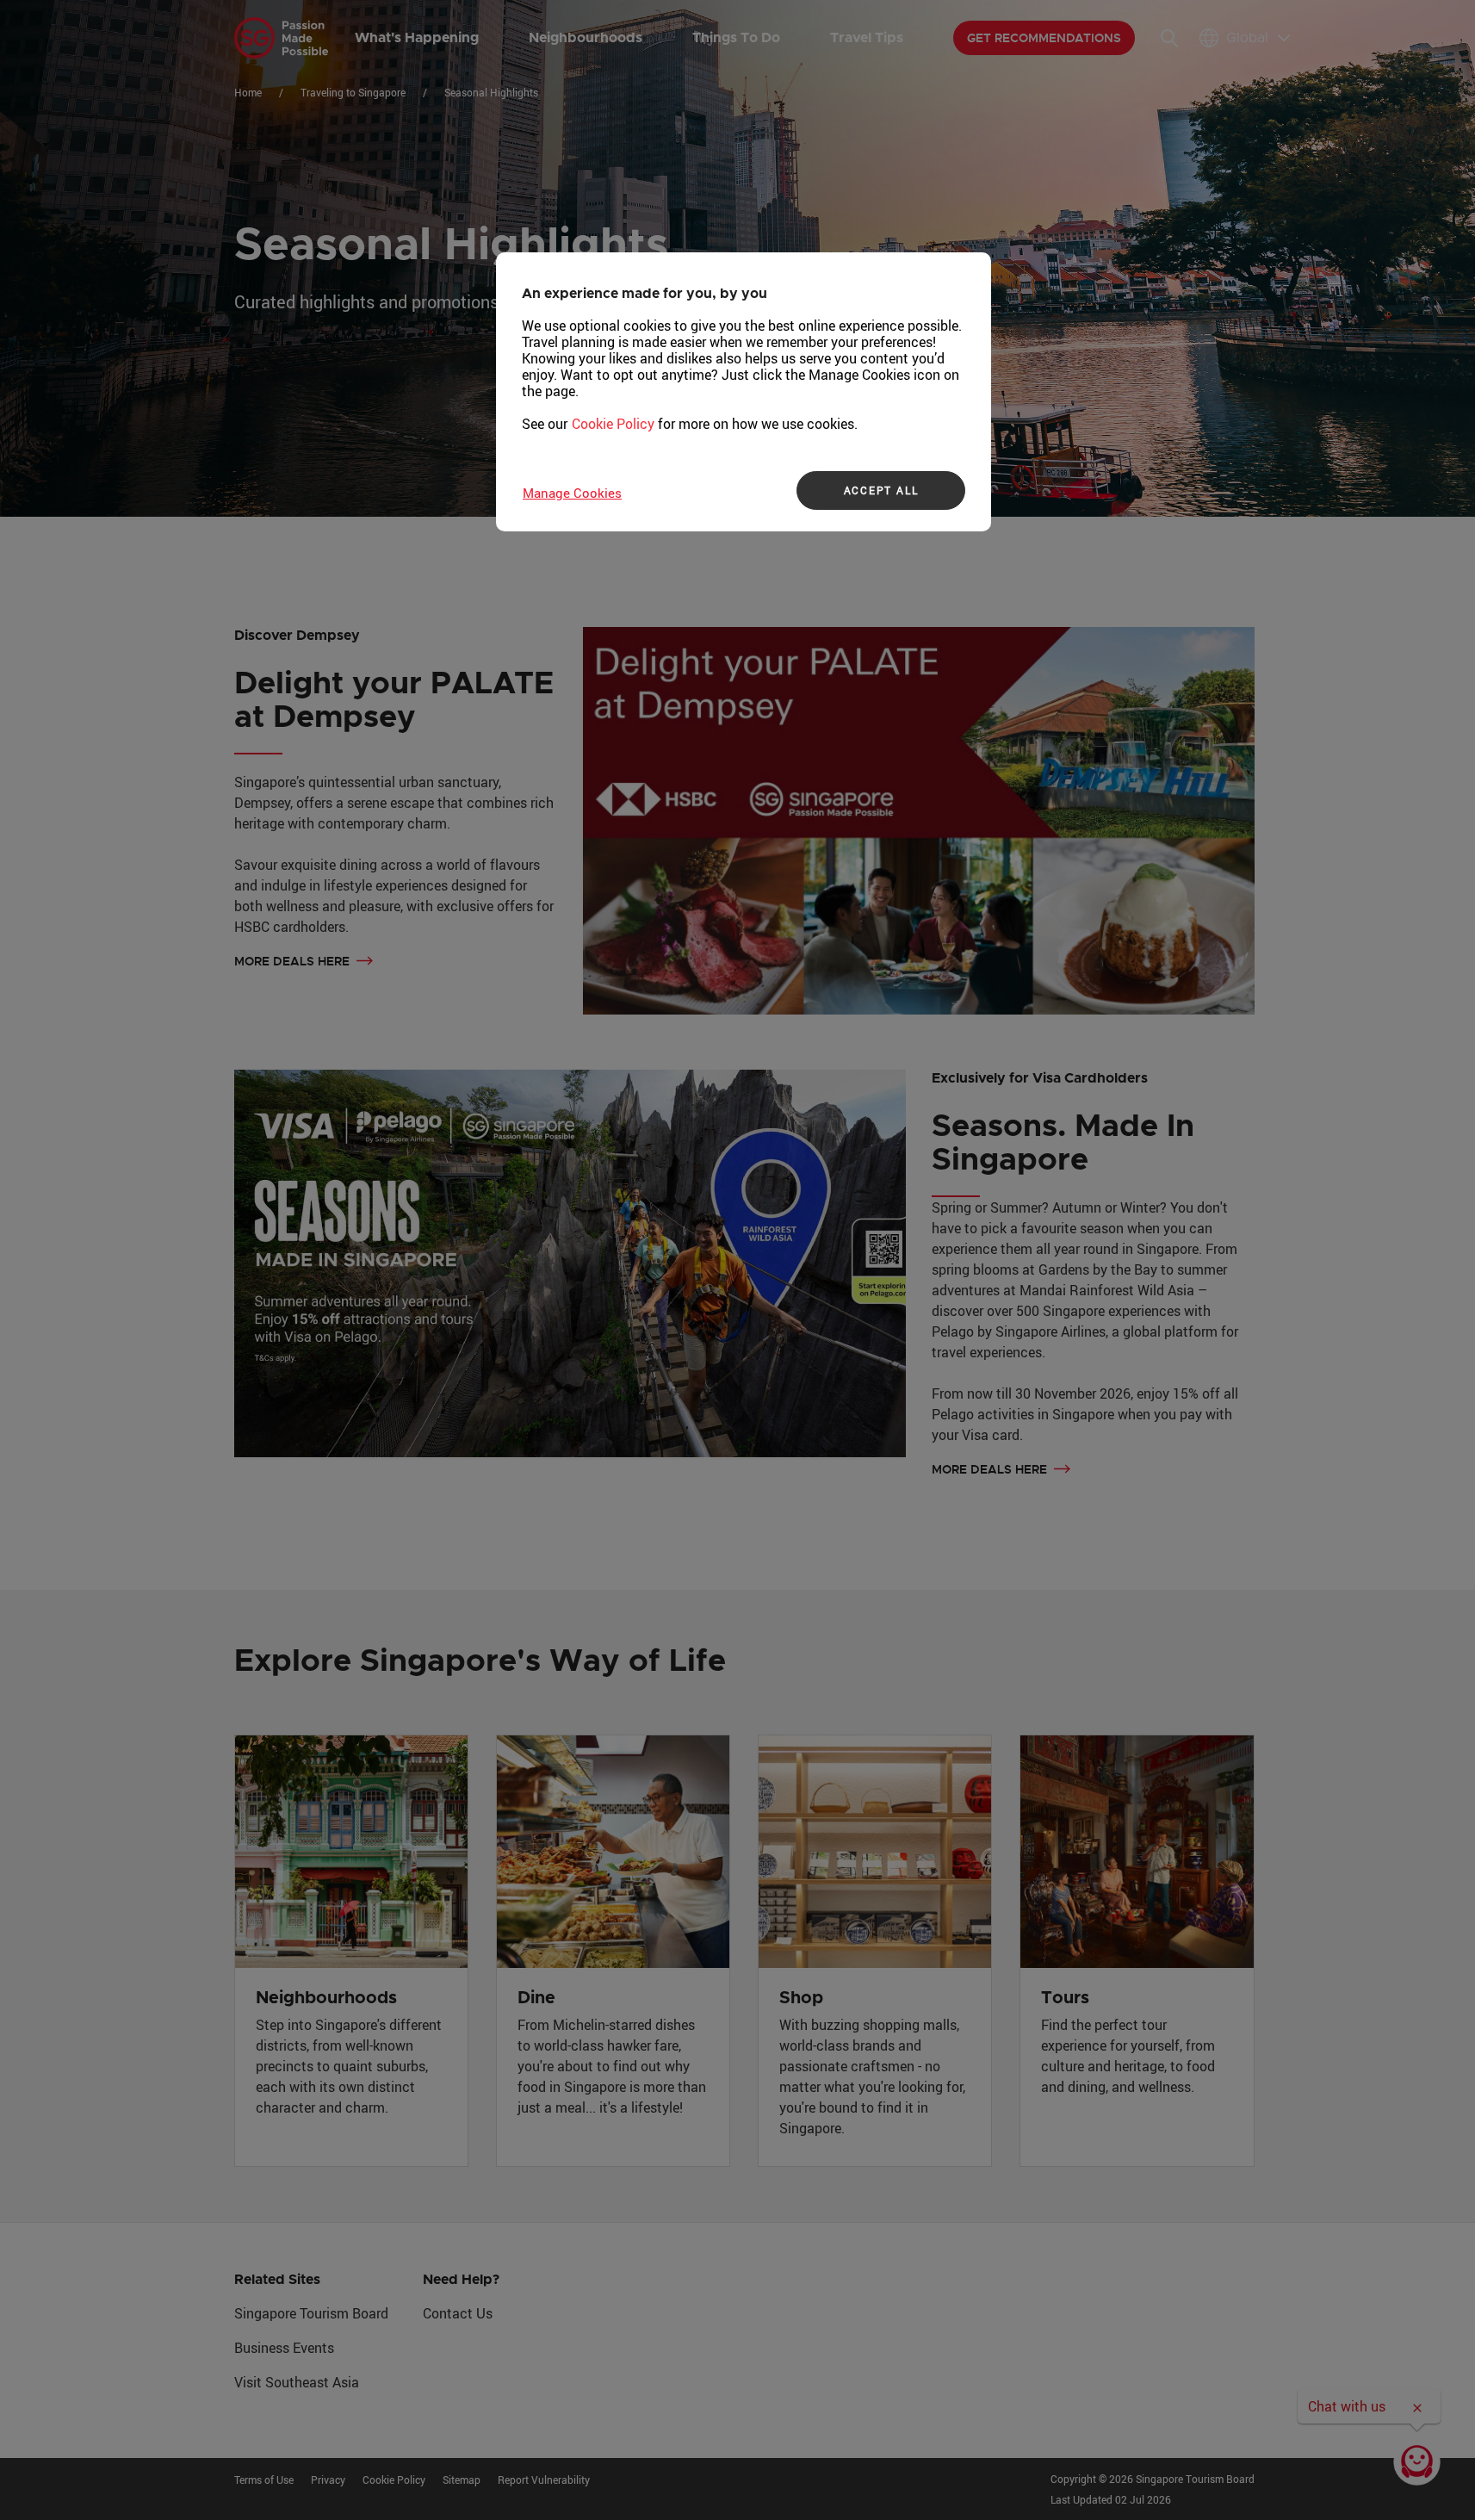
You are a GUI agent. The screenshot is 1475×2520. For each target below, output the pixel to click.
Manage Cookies (572, 493)
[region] (744, 392)
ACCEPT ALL (881, 490)
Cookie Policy (613, 424)
